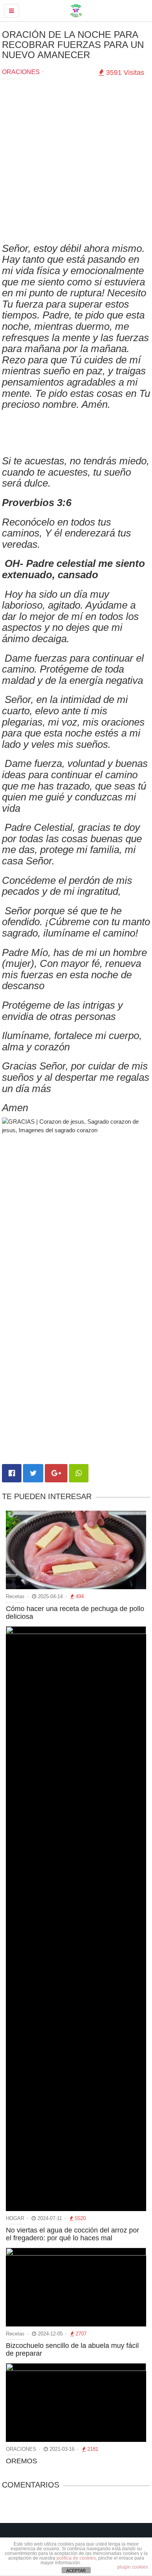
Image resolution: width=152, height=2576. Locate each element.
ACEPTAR (76, 2571)
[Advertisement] (76, 163)
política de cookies (76, 2558)
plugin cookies (133, 2567)
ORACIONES (21, 72)
